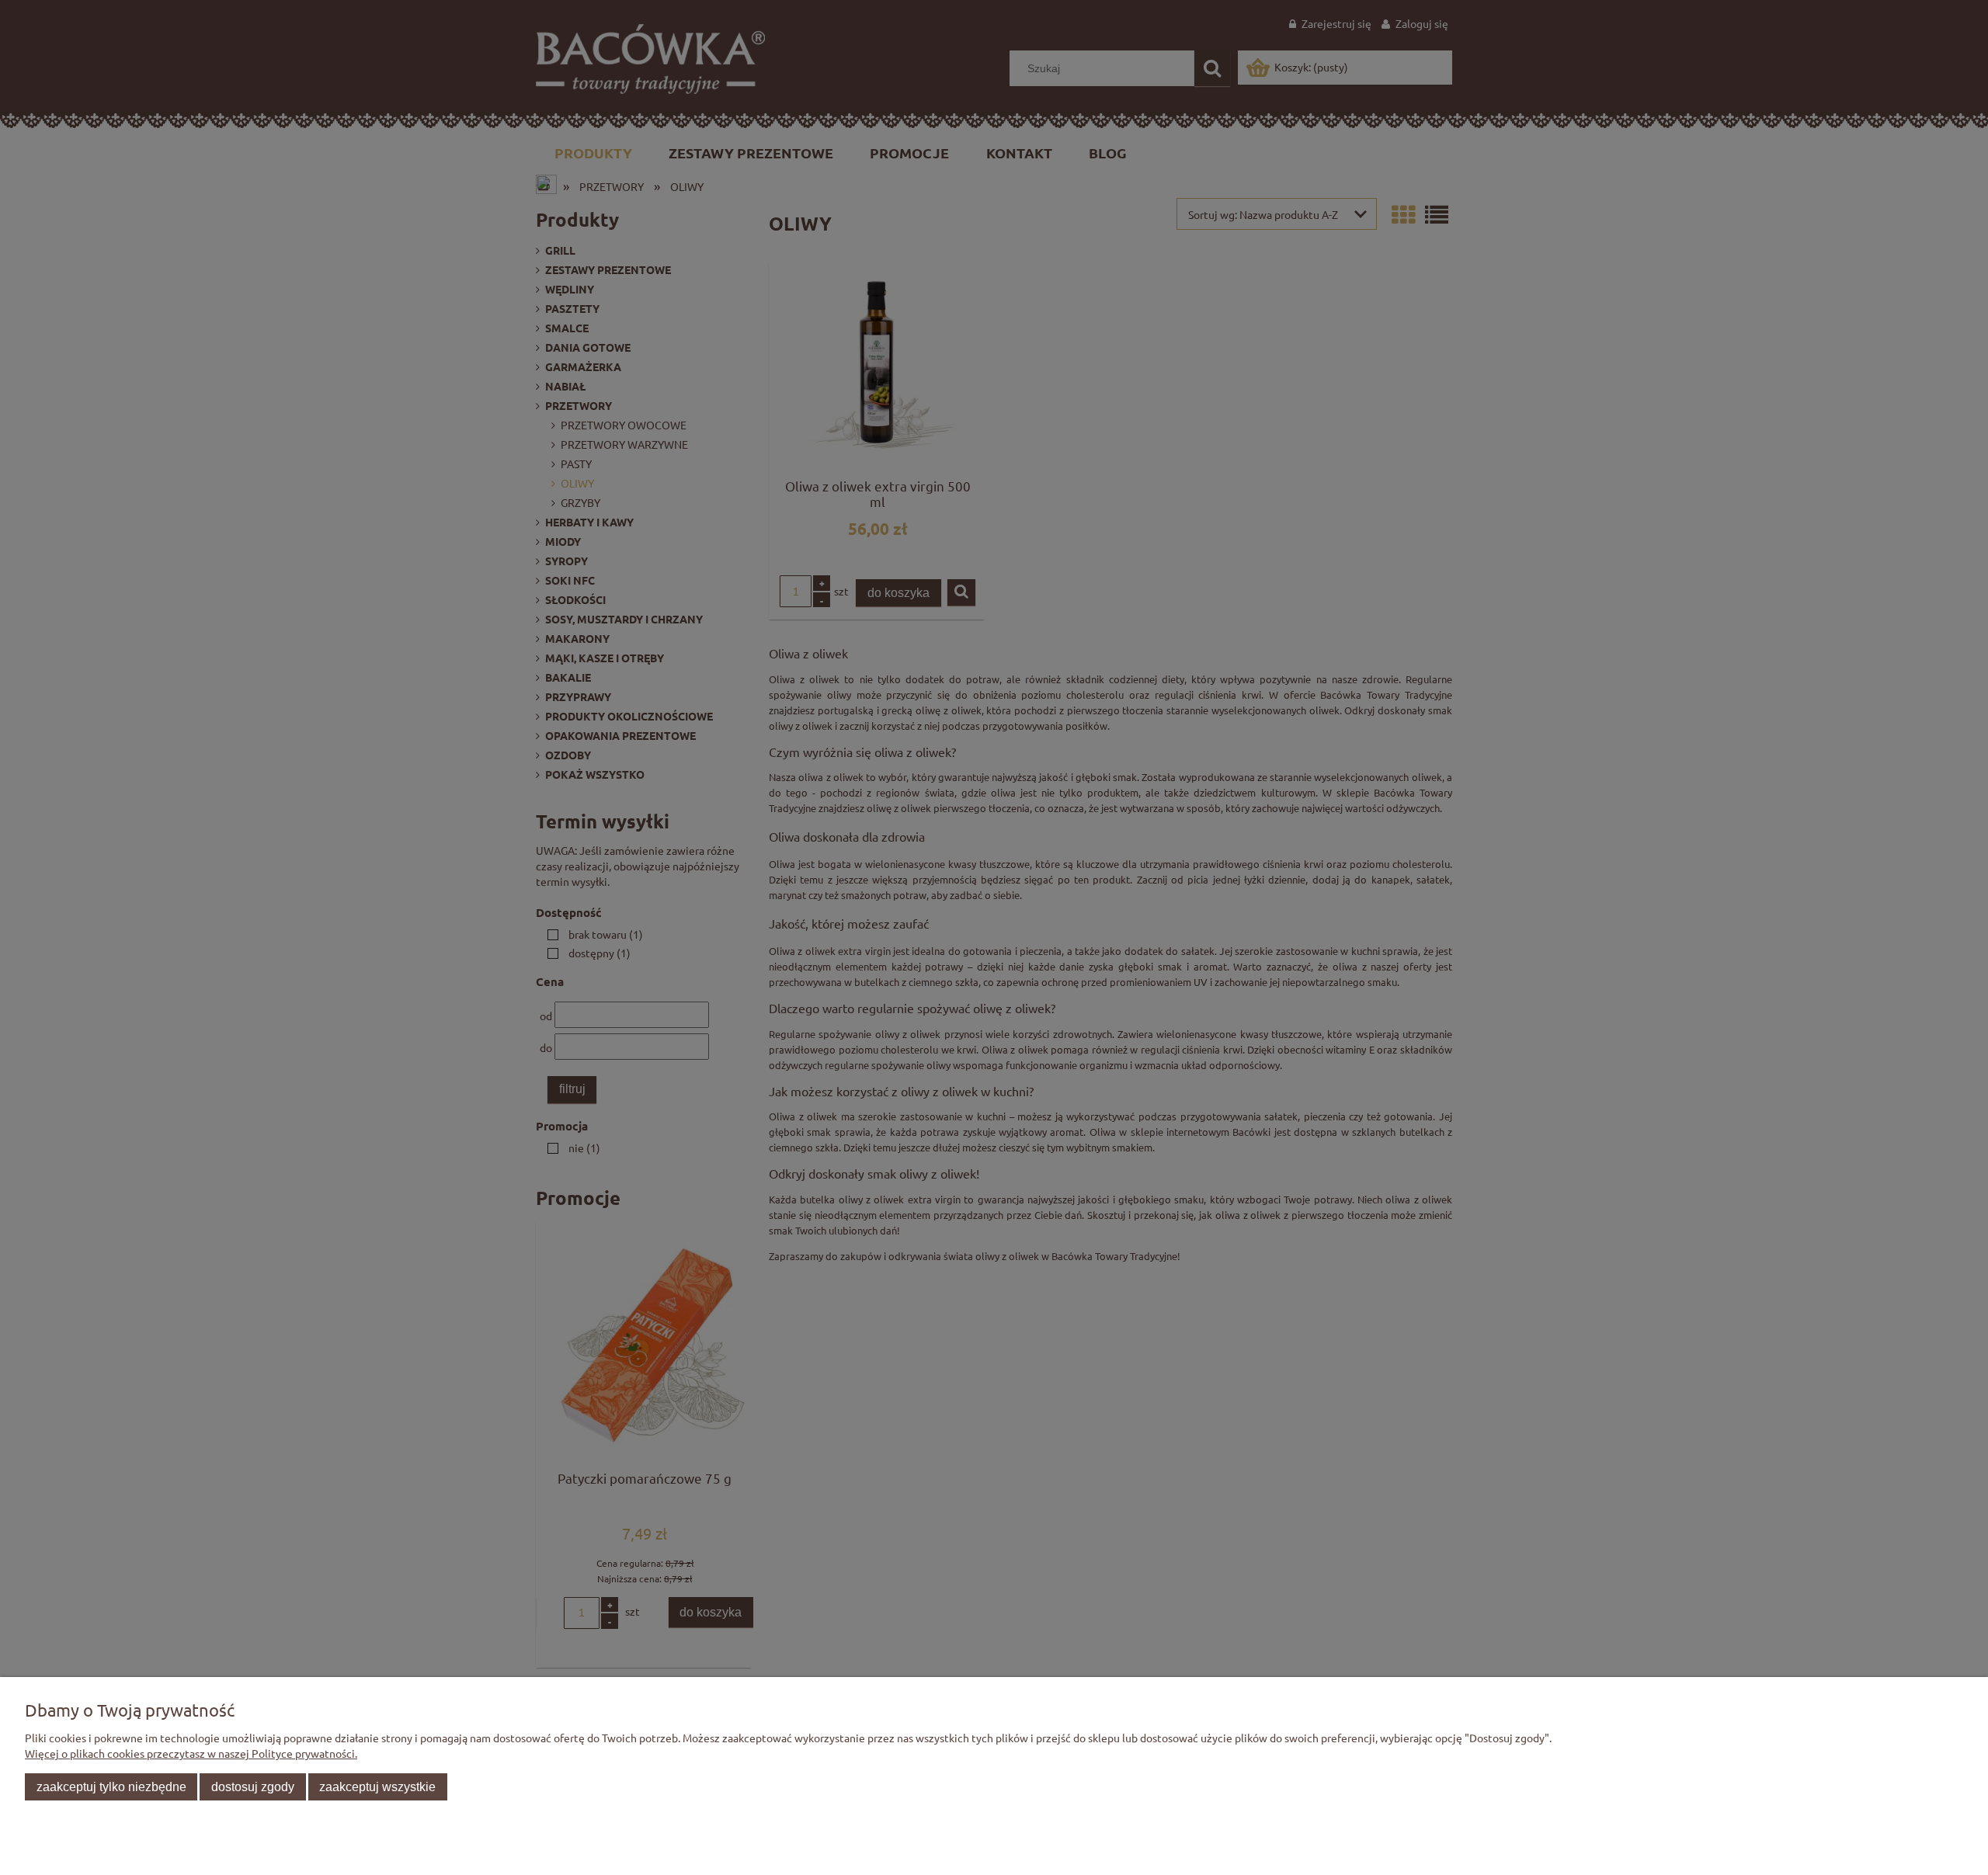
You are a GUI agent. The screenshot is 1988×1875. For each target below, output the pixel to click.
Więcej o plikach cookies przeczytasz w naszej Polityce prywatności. (191, 1753)
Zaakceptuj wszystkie (377, 1786)
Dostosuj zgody (253, 1786)
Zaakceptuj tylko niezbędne (111, 1786)
